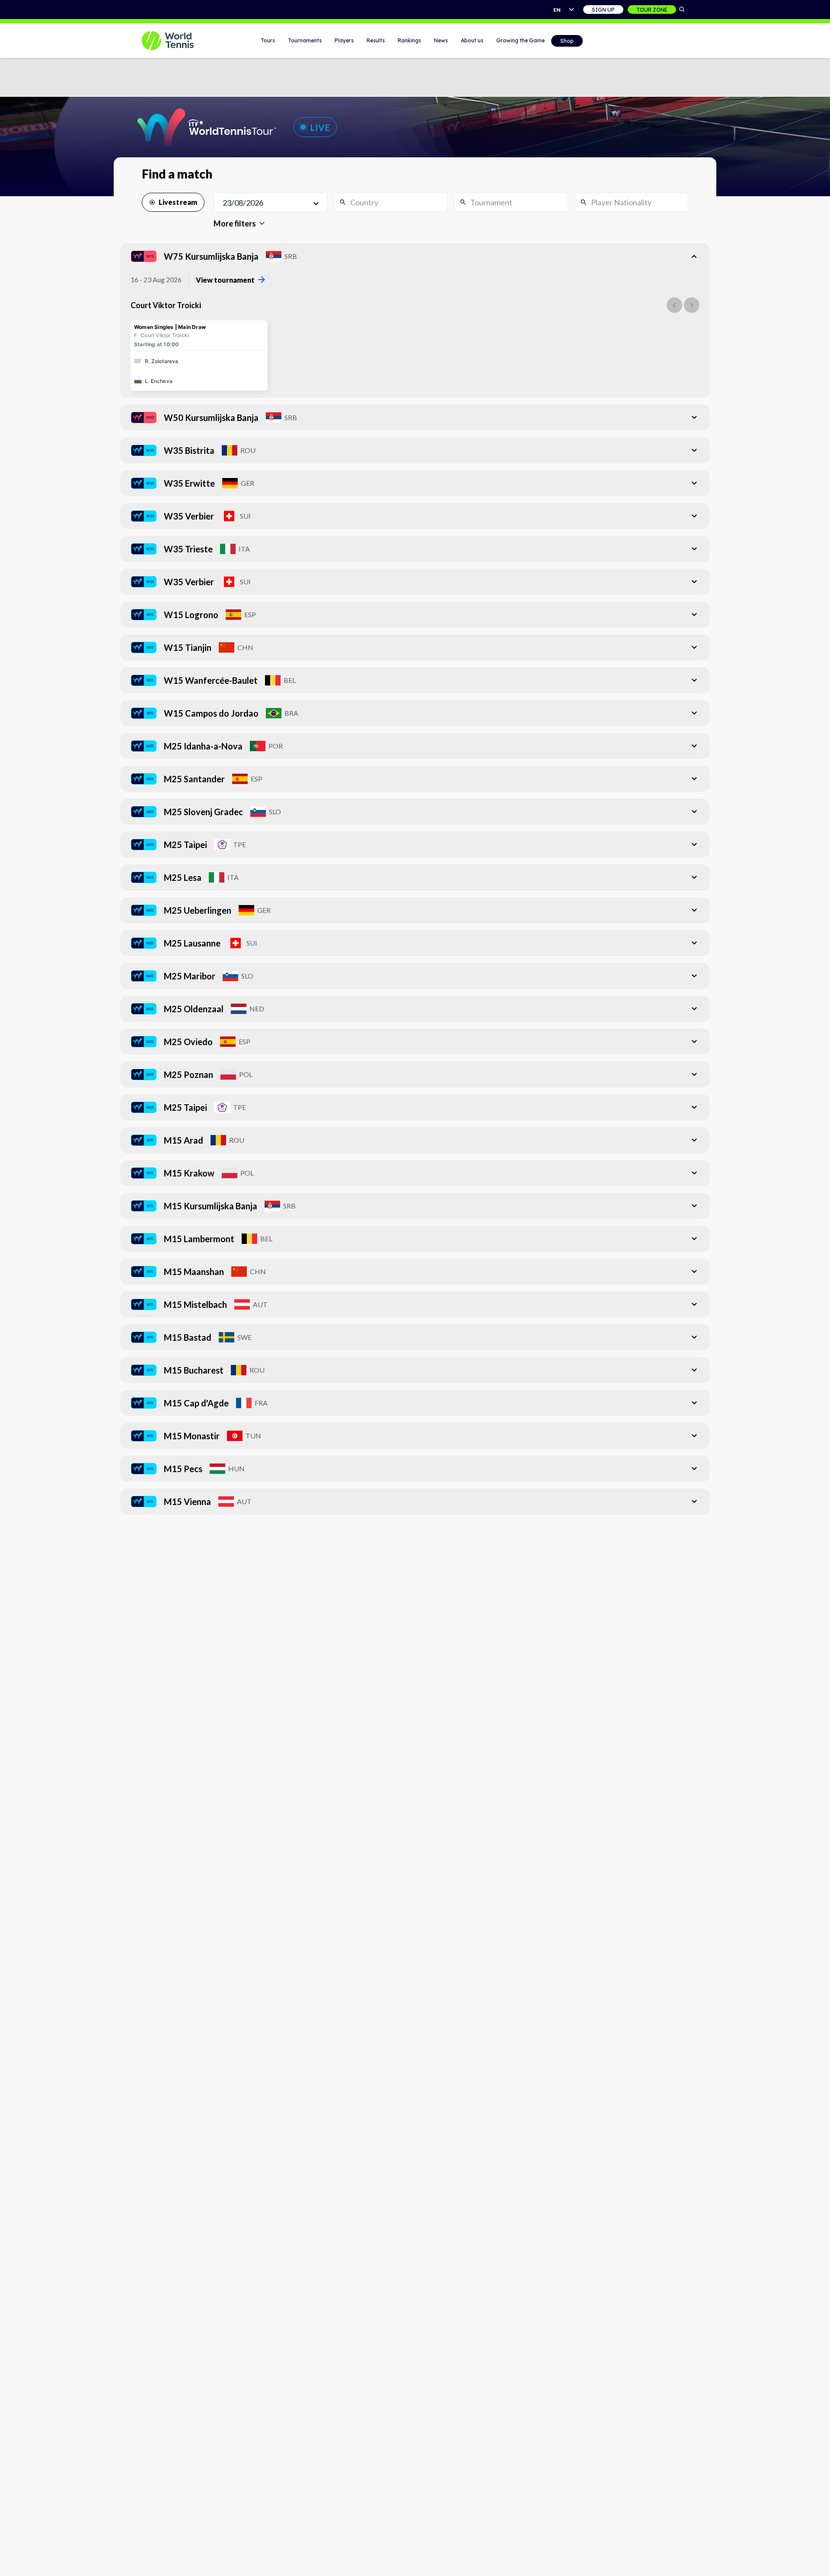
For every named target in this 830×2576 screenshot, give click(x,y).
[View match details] (199, 355)
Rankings (409, 40)
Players (344, 40)
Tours (268, 40)
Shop (567, 41)
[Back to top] (823, 2560)
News (441, 40)
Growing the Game (520, 40)
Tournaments (305, 40)
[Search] (682, 10)
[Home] (179, 41)
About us (472, 40)
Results (376, 40)
